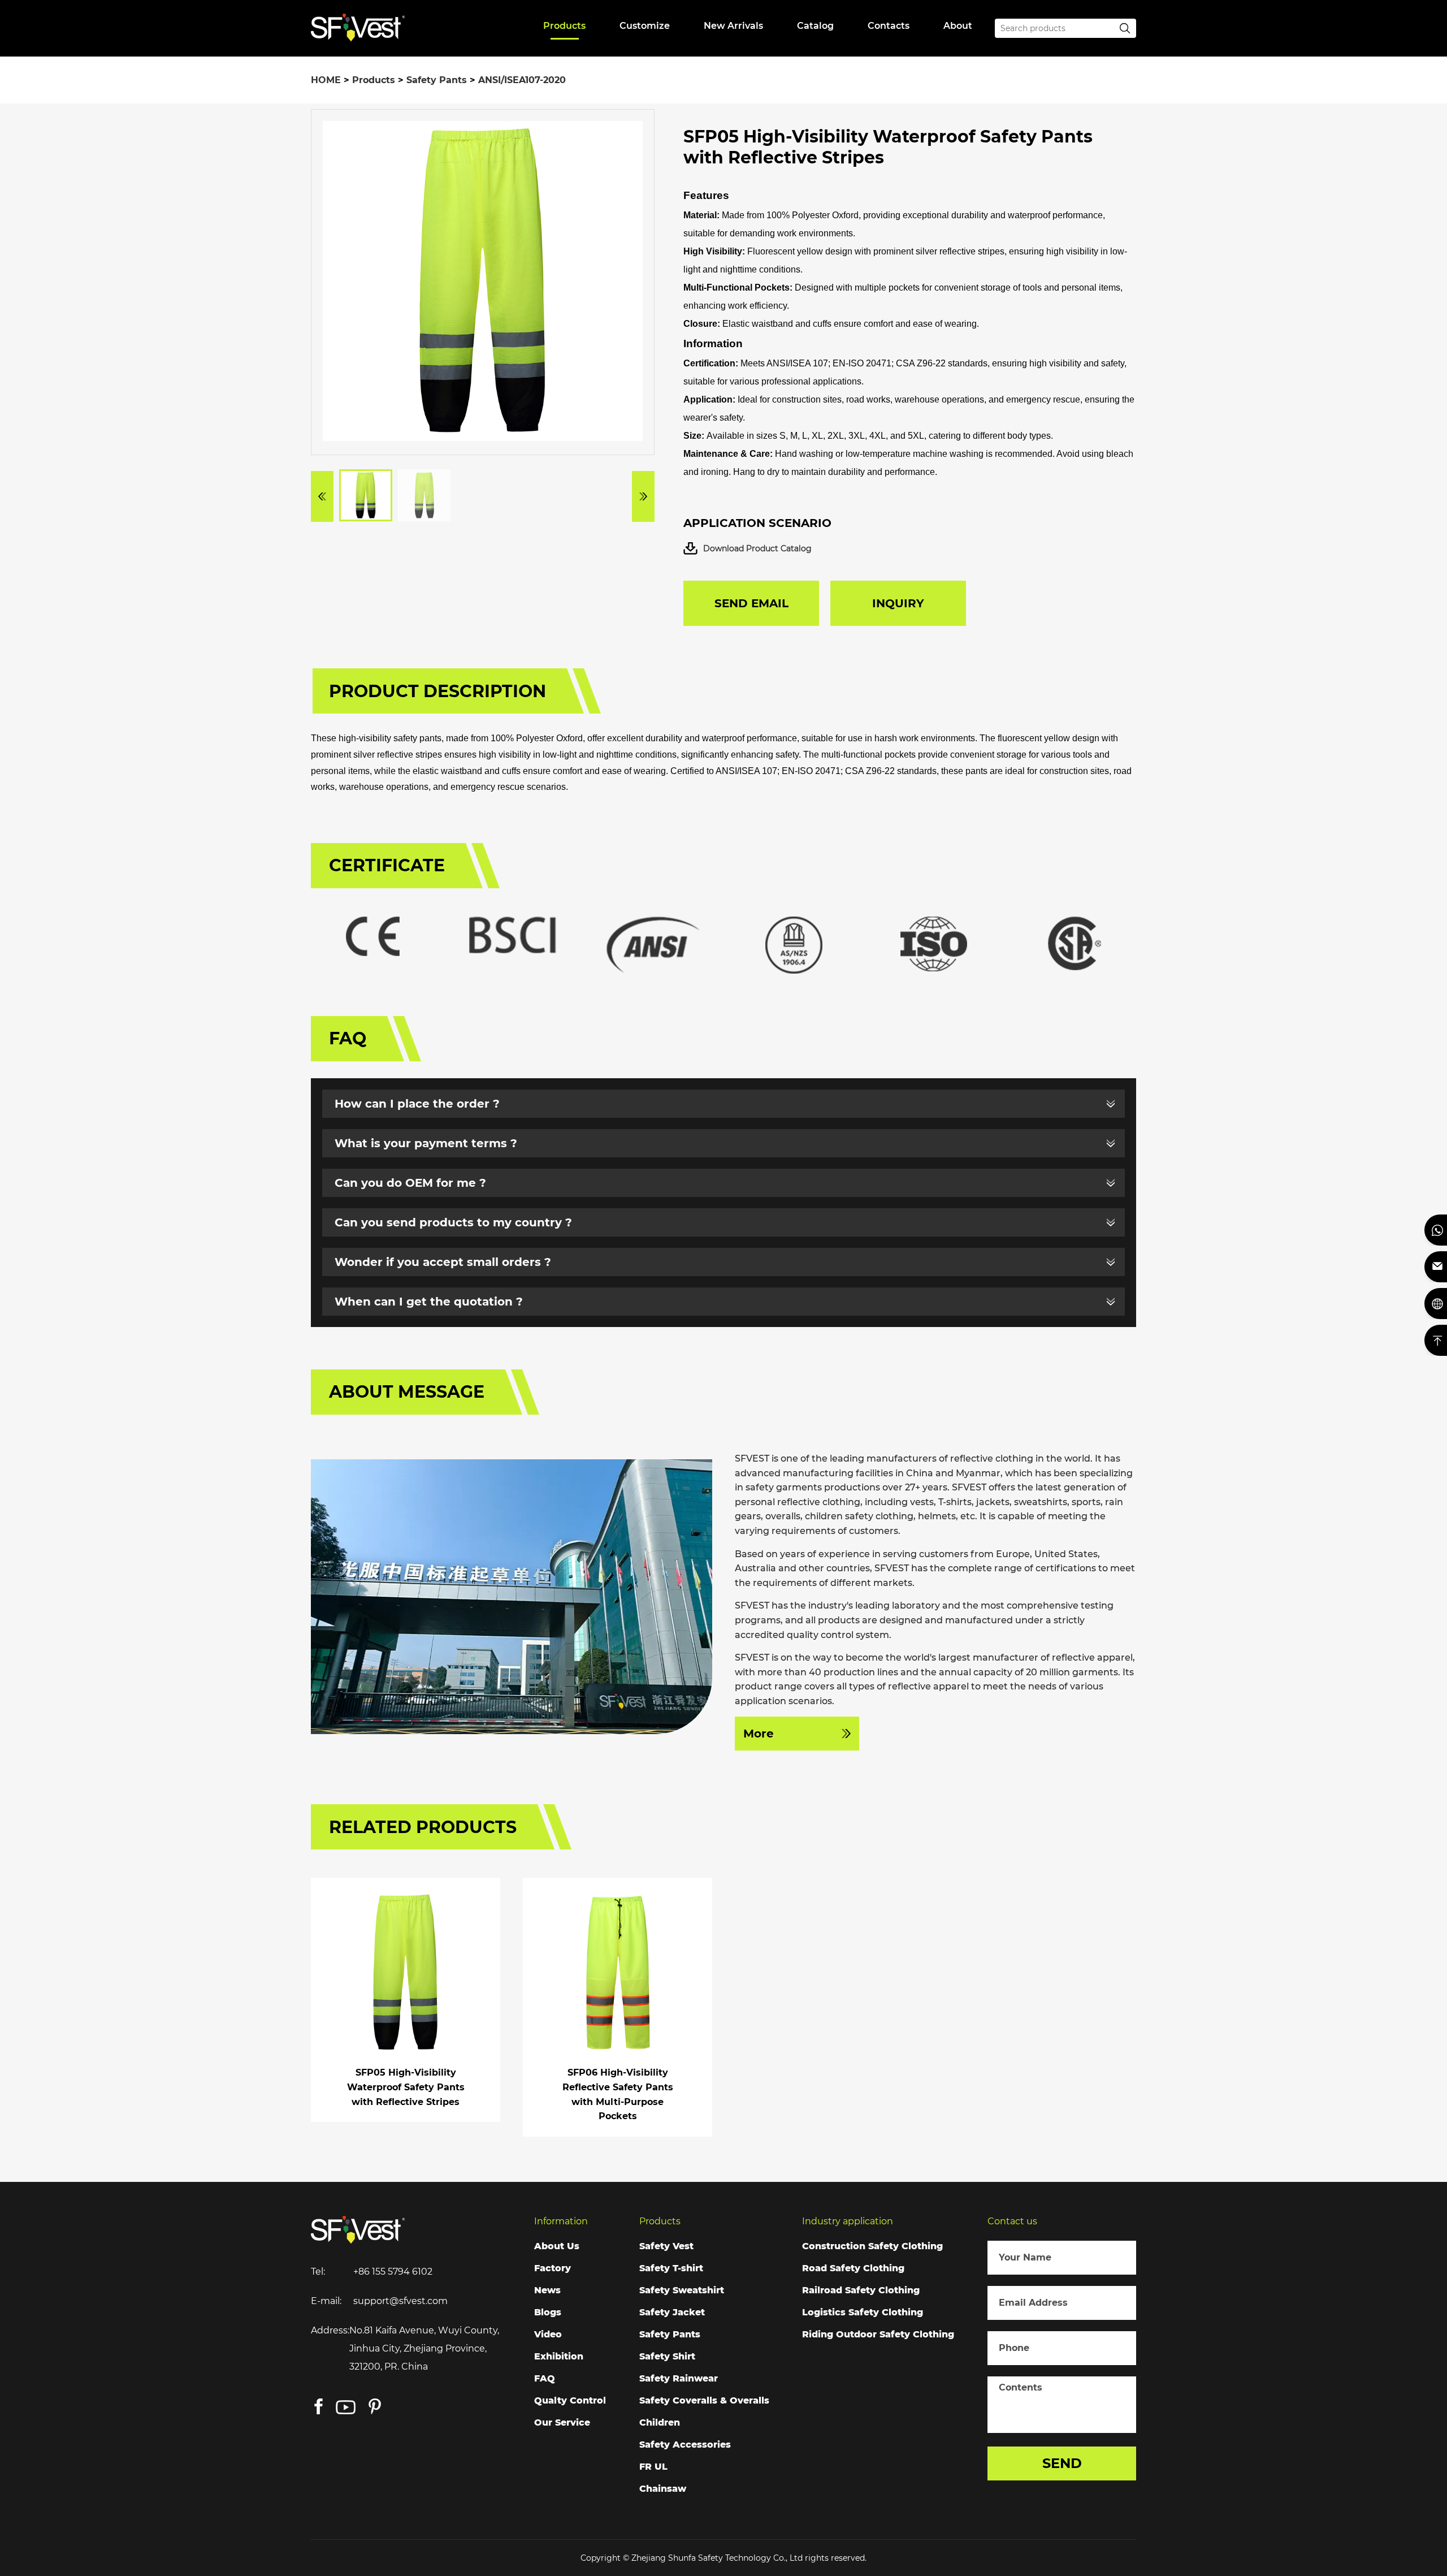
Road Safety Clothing (853, 2268)
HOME (326, 80)
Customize (645, 26)
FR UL (653, 2467)
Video (548, 2334)
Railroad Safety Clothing (861, 2290)
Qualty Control (570, 2400)
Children (660, 2422)
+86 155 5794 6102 (393, 2272)
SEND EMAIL (751, 603)
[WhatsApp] (1436, 1230)
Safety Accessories (685, 2445)
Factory (553, 2268)
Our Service (562, 2422)
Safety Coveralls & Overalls (704, 2400)
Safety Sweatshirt (682, 2290)
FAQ (545, 2378)
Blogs (548, 2312)
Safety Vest (666, 2246)
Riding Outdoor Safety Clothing (878, 2334)
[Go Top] (1436, 1340)
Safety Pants (437, 80)
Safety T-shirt (671, 2268)
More (759, 1734)
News (547, 2290)
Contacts (889, 26)
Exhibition (559, 2356)
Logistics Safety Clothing (863, 2312)
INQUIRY (898, 603)
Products (564, 26)
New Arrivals (733, 26)
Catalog (815, 26)
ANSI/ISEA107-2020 (522, 80)
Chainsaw (663, 2489)
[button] (322, 496)
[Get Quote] (1436, 1304)
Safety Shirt (667, 2356)
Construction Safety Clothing (872, 2246)
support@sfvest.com (400, 2301)
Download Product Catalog (757, 548)
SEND (1062, 2463)
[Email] (1436, 1267)
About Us (557, 2246)
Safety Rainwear (679, 2378)
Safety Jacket (672, 2312)
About (958, 26)
